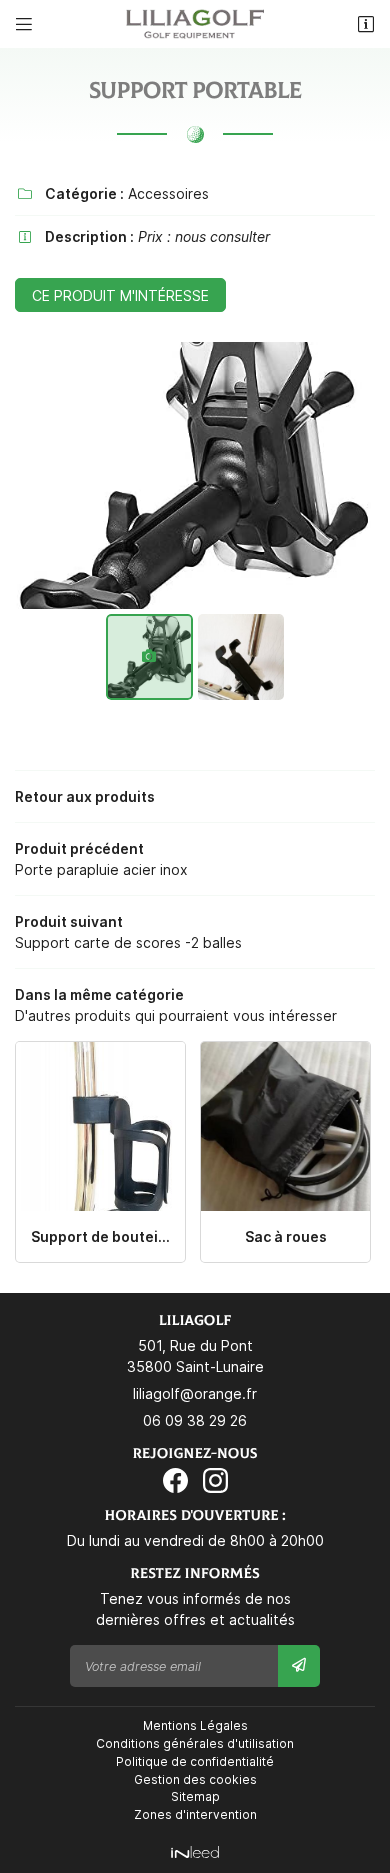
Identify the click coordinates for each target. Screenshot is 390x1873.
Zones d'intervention (195, 1814)
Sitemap (195, 1796)
